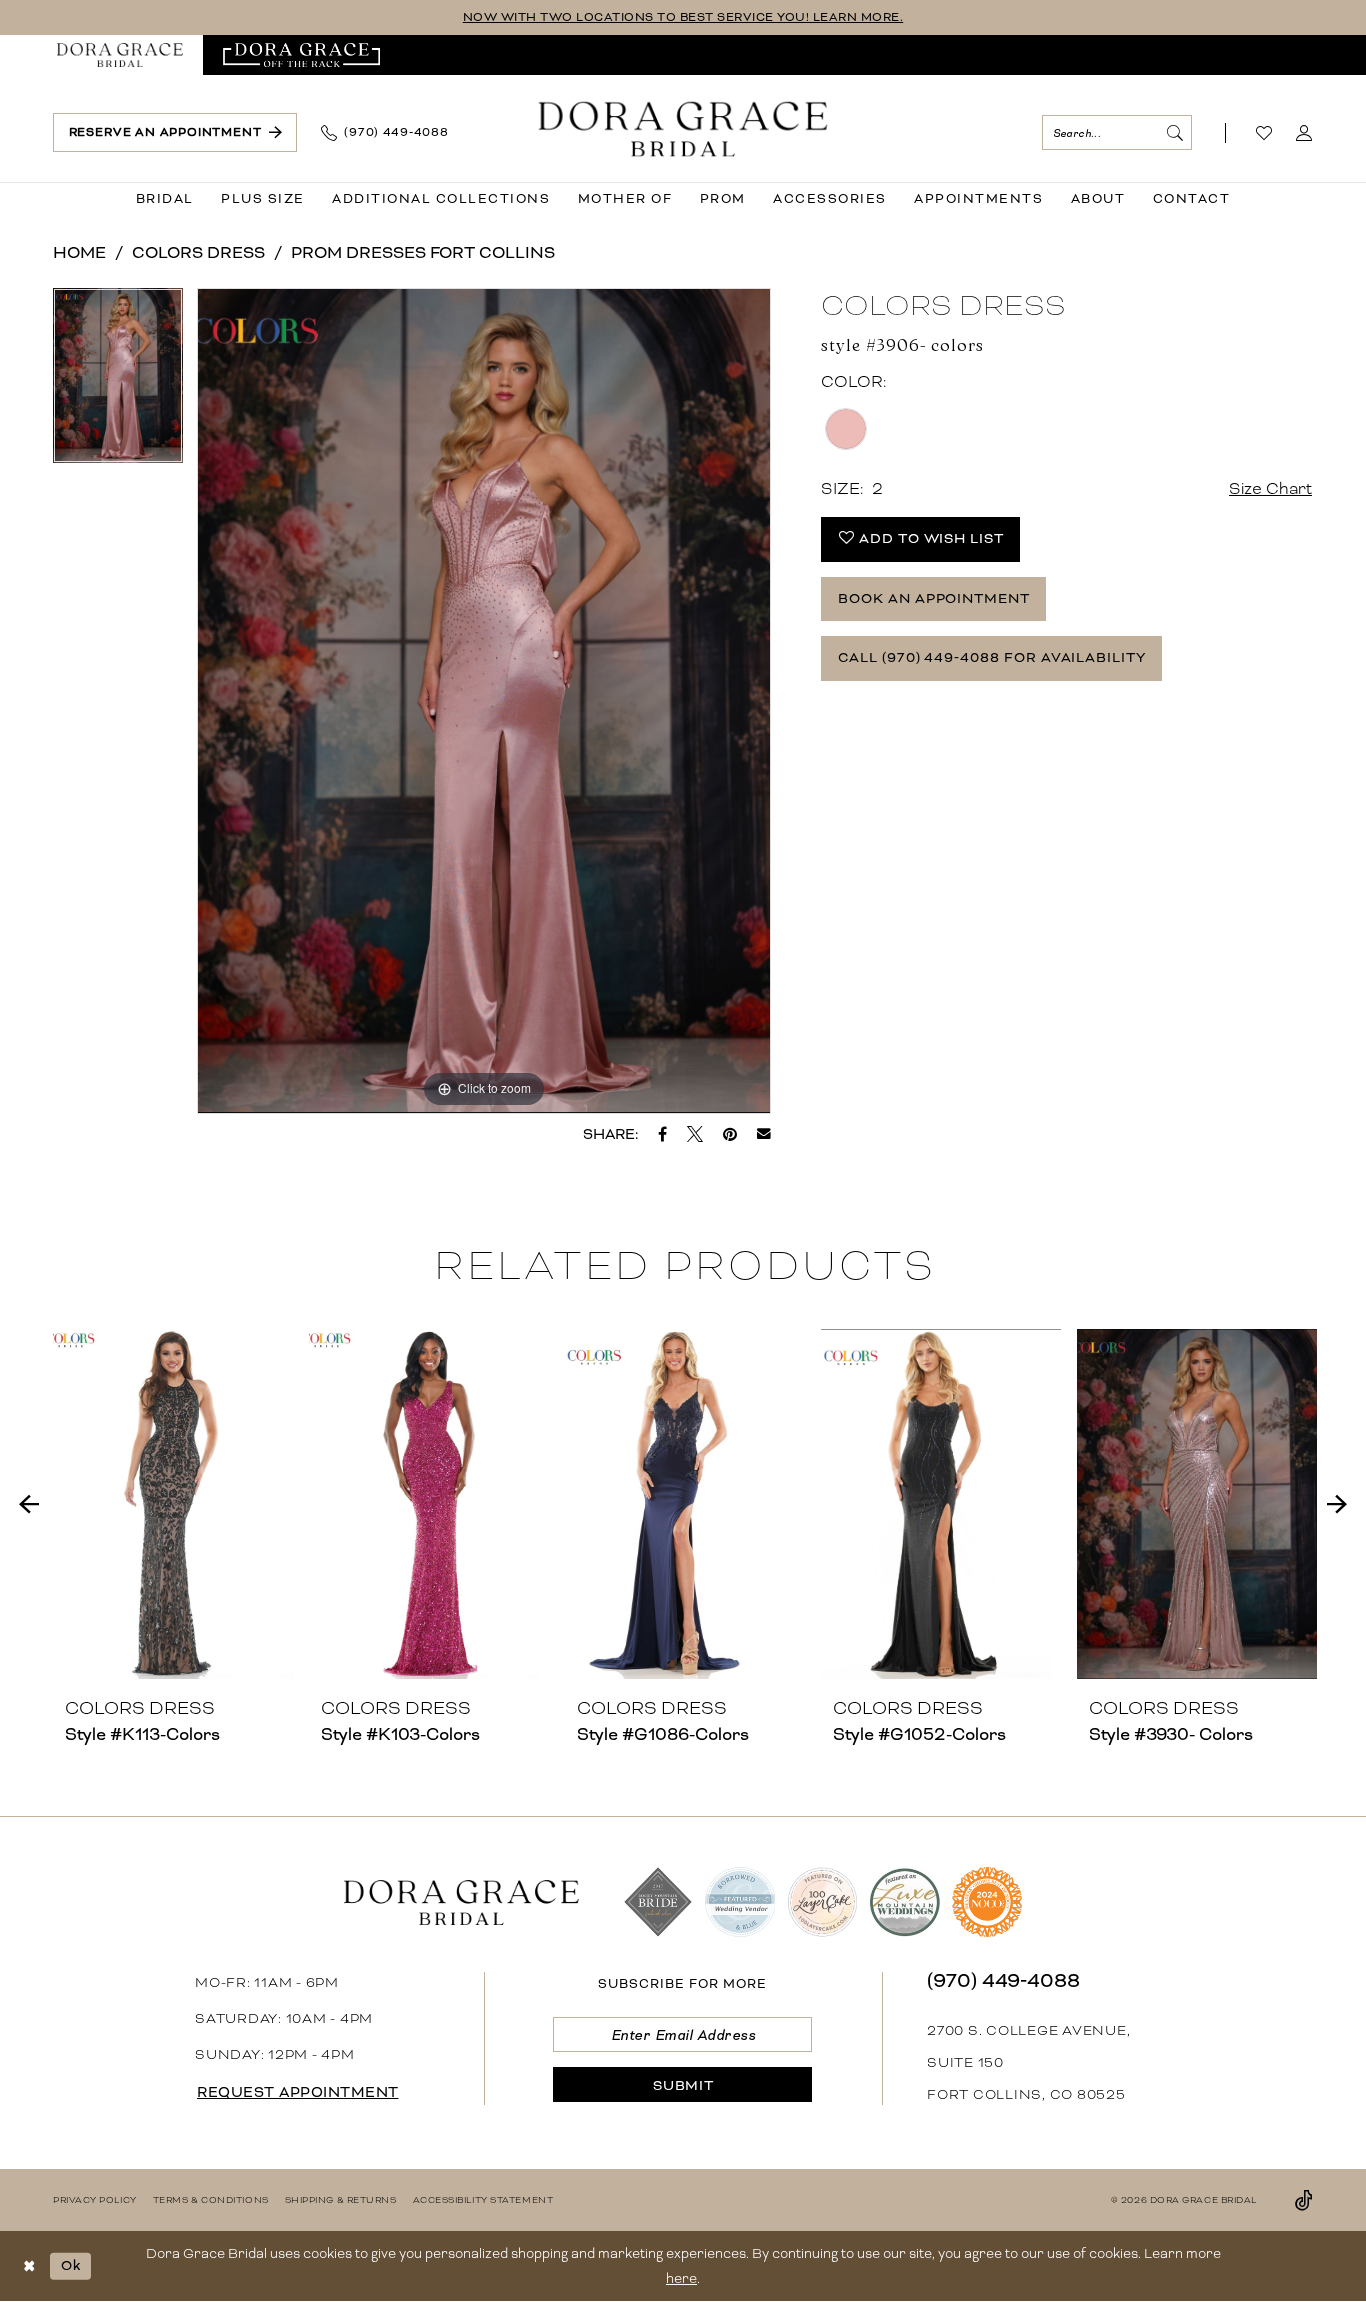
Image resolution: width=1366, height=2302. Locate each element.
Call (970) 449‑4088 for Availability (992, 657)
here (681, 2278)
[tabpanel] (118, 382)
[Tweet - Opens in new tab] (695, 1134)
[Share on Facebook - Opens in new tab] (662, 1134)
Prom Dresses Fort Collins (423, 252)
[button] (1304, 133)
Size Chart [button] (1270, 488)
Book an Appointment (934, 598)
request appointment (298, 2092)
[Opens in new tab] (301, 55)
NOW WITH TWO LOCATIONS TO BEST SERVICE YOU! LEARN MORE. (683, 17)
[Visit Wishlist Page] (1264, 133)
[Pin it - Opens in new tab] (730, 1134)
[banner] (683, 128)
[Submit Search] (1175, 132)
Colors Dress (198, 252)
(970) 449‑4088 (1003, 1980)
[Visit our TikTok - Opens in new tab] (1304, 2200)
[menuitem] (120, 55)
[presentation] (173, 1504)
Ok (71, 2265)
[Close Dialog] (29, 2266)
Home (79, 252)
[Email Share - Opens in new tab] (764, 1134)
